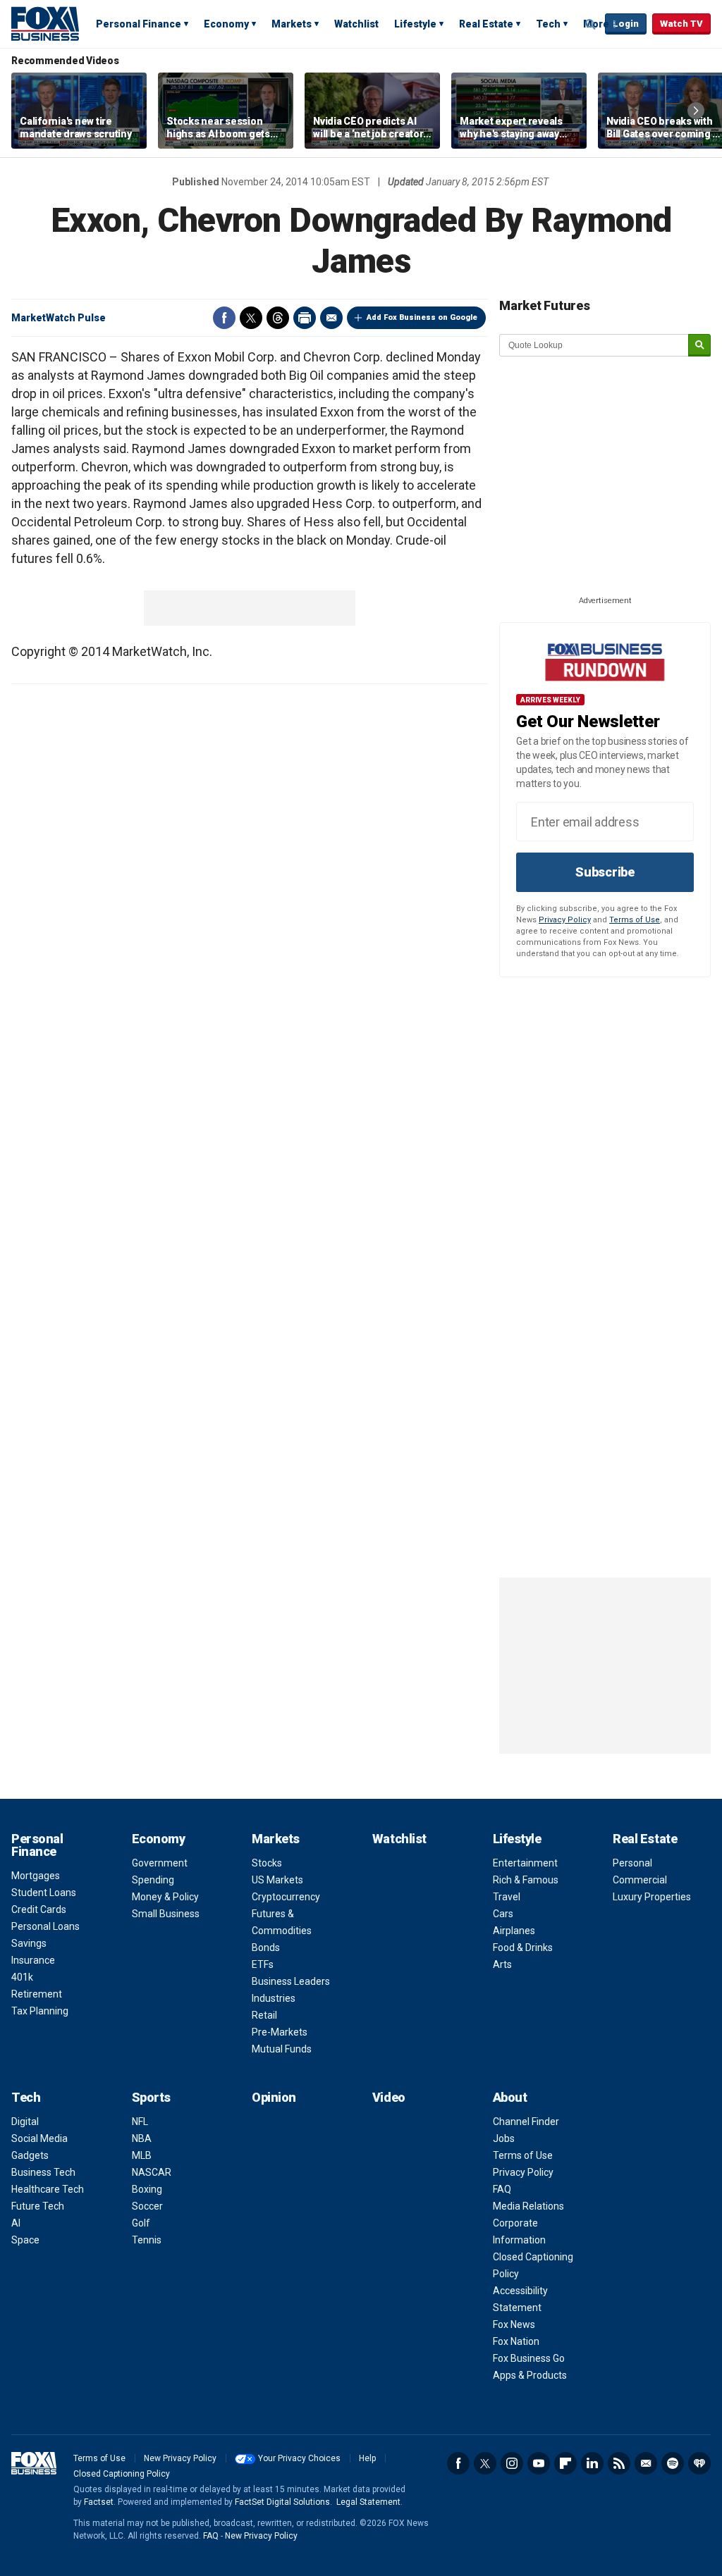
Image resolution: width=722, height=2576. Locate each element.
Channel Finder (526, 2122)
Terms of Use (635, 920)
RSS (619, 2463)
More (596, 24)
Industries (274, 1998)
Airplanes (514, 1931)
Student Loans (44, 1893)
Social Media (39, 2138)
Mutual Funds (282, 2049)
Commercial (640, 1880)
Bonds (266, 1948)
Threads (278, 318)
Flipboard (565, 2463)
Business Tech (43, 2172)
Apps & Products (530, 2375)
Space (25, 2240)
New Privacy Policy (180, 2458)
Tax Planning (40, 2011)
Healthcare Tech (48, 2189)
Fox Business (45, 23)
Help (367, 2458)
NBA (142, 2138)
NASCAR (152, 2172)
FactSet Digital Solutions (282, 2502)
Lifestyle (415, 24)
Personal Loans (45, 1926)
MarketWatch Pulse (59, 318)
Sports (151, 2097)
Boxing (147, 2189)
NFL (140, 2122)
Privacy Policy (565, 920)
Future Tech (38, 2206)
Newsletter (646, 2463)
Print (305, 318)
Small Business (166, 1914)
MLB (142, 2155)
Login (626, 24)
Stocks (267, 1863)
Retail (264, 2015)
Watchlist (356, 24)
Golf (141, 2223)
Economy (226, 24)
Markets (292, 24)
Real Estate (486, 24)
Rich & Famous (526, 1880)
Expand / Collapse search (591, 25)
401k (22, 1977)
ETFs (263, 1964)
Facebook (224, 318)
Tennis (147, 2240)
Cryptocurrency (286, 1897)
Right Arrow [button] (696, 111)
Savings (29, 1943)
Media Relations (528, 2206)
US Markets (277, 1880)
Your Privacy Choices (299, 2458)
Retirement (37, 1994)
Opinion (274, 2097)
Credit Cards (39, 1909)
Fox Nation (516, 2341)
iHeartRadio (699, 2463)
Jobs (504, 2138)
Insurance (33, 1960)
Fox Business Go (529, 2358)
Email (331, 318)
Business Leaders (291, 1981)
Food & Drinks (523, 1948)
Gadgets (30, 2155)
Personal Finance (139, 24)
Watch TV (681, 24)
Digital (25, 2122)
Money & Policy (165, 1897)
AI (16, 2223)
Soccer (147, 2206)
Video (389, 2097)
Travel (507, 1897)
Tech (548, 24)
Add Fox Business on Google (422, 317)
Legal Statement (368, 2502)
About (510, 2097)
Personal (632, 1863)
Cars (503, 1914)
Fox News (514, 2324)
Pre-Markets (280, 2032)
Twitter (251, 318)
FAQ (502, 2189)
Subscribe (605, 872)
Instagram (512, 2463)
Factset (99, 2502)
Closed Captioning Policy (122, 2474)
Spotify (673, 2463)
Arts (502, 1964)
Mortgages (36, 1876)
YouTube (539, 2463)
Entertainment (525, 1863)
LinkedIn (592, 2463)
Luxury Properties (652, 1897)
